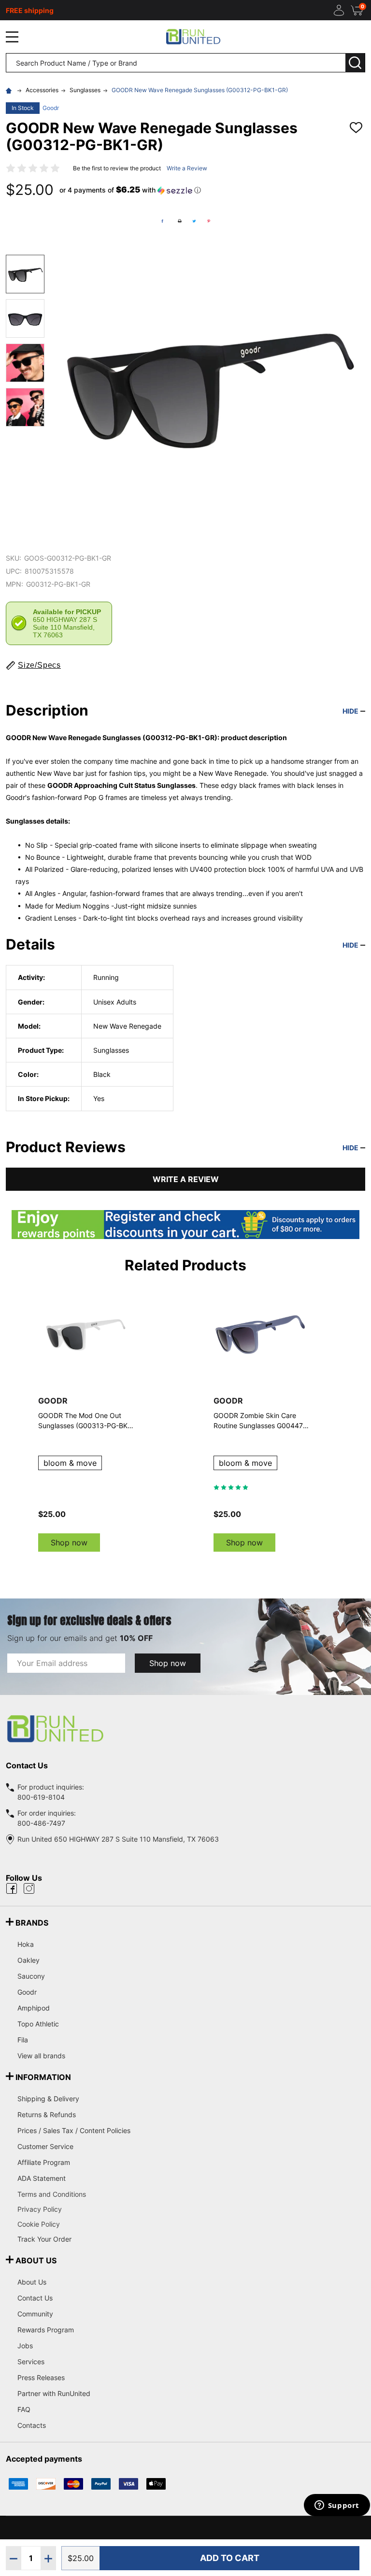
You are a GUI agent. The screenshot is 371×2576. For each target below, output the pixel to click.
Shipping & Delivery (48, 2099)
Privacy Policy (191, 2209)
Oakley (29, 1960)
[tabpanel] (261, 1419)
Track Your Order (44, 2239)
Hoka (26, 1944)
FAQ (24, 2409)
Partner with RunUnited (54, 2393)
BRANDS (32, 1923)
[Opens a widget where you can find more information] (337, 2506)
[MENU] (12, 37)
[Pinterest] (209, 221)
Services (31, 2362)
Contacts (32, 2425)
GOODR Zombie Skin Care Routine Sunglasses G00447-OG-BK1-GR (260, 1421)
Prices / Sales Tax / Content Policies (74, 2130)
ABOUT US (36, 2260)
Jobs (25, 2346)
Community (35, 2314)
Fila (23, 2040)
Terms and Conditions (191, 2194)
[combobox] (176, 63)
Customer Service (45, 2146)
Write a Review (187, 168)
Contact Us (35, 2298)
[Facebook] (162, 221)
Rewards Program (46, 2330)
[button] (130, 190)
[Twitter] (194, 221)
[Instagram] (29, 1888)
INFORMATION (43, 2077)
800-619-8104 (41, 1797)
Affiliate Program (44, 2162)
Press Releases (41, 2377)
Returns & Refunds (47, 2115)
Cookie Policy (191, 2224)
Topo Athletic (38, 2024)
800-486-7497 (41, 1823)
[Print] (180, 221)
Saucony (31, 1976)
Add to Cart (230, 2558)
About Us (32, 2282)
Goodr (51, 108)
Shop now (69, 1543)
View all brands (41, 2056)
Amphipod (34, 2008)
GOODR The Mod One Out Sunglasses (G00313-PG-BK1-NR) (86, 1421)
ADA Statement (42, 2178)
